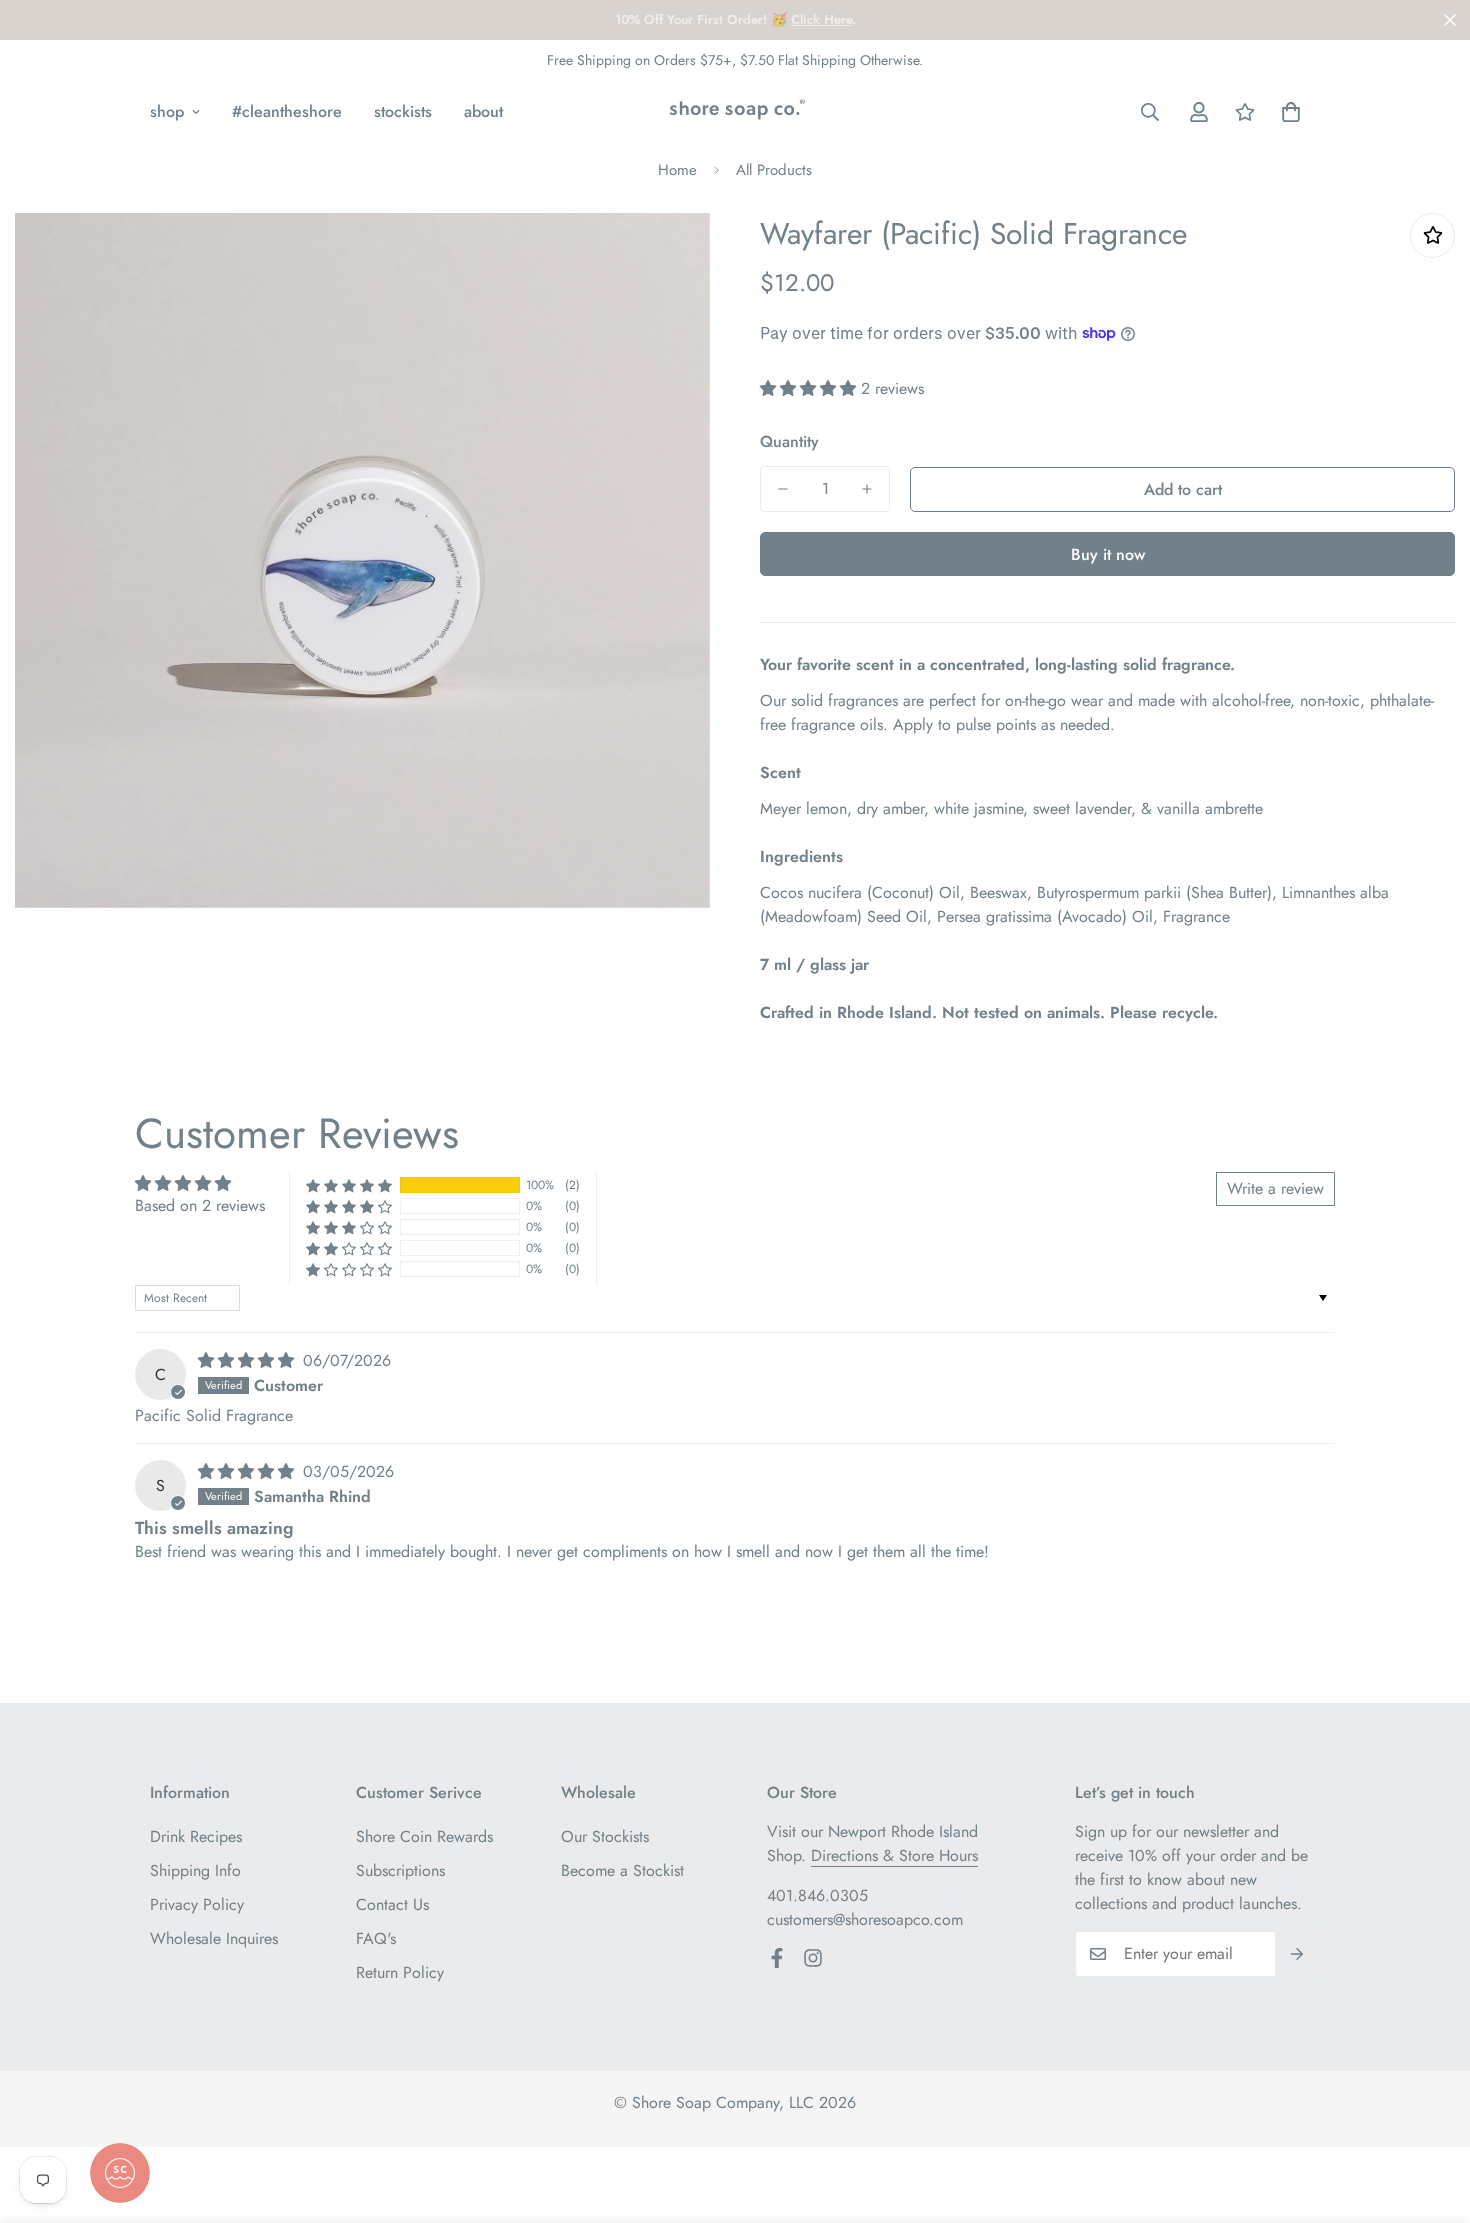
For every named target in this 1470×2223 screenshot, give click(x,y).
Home (677, 170)
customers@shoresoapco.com (865, 1919)
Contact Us (392, 1904)
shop (167, 111)
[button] (1291, 112)
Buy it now (1108, 554)
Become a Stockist (622, 1870)
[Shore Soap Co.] (734, 112)
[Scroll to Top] (1431, 2114)
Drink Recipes (196, 1836)
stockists (403, 111)
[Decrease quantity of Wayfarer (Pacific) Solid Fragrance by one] (783, 489)
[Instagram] (813, 1958)
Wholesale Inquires (214, 1938)
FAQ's (376, 1938)
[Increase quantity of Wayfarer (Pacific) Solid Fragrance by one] (867, 489)
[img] (248, 1360)
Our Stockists (605, 1836)
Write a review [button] (1275, 1188)
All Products (774, 170)
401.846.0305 (817, 1895)
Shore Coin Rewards (424, 1836)
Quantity (789, 441)
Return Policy (400, 1972)
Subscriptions (400, 1870)
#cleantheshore (287, 111)
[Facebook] (777, 1958)
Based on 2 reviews (200, 1205)
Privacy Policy (197, 1904)
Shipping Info (195, 1870)
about (483, 111)
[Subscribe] (1297, 1954)
